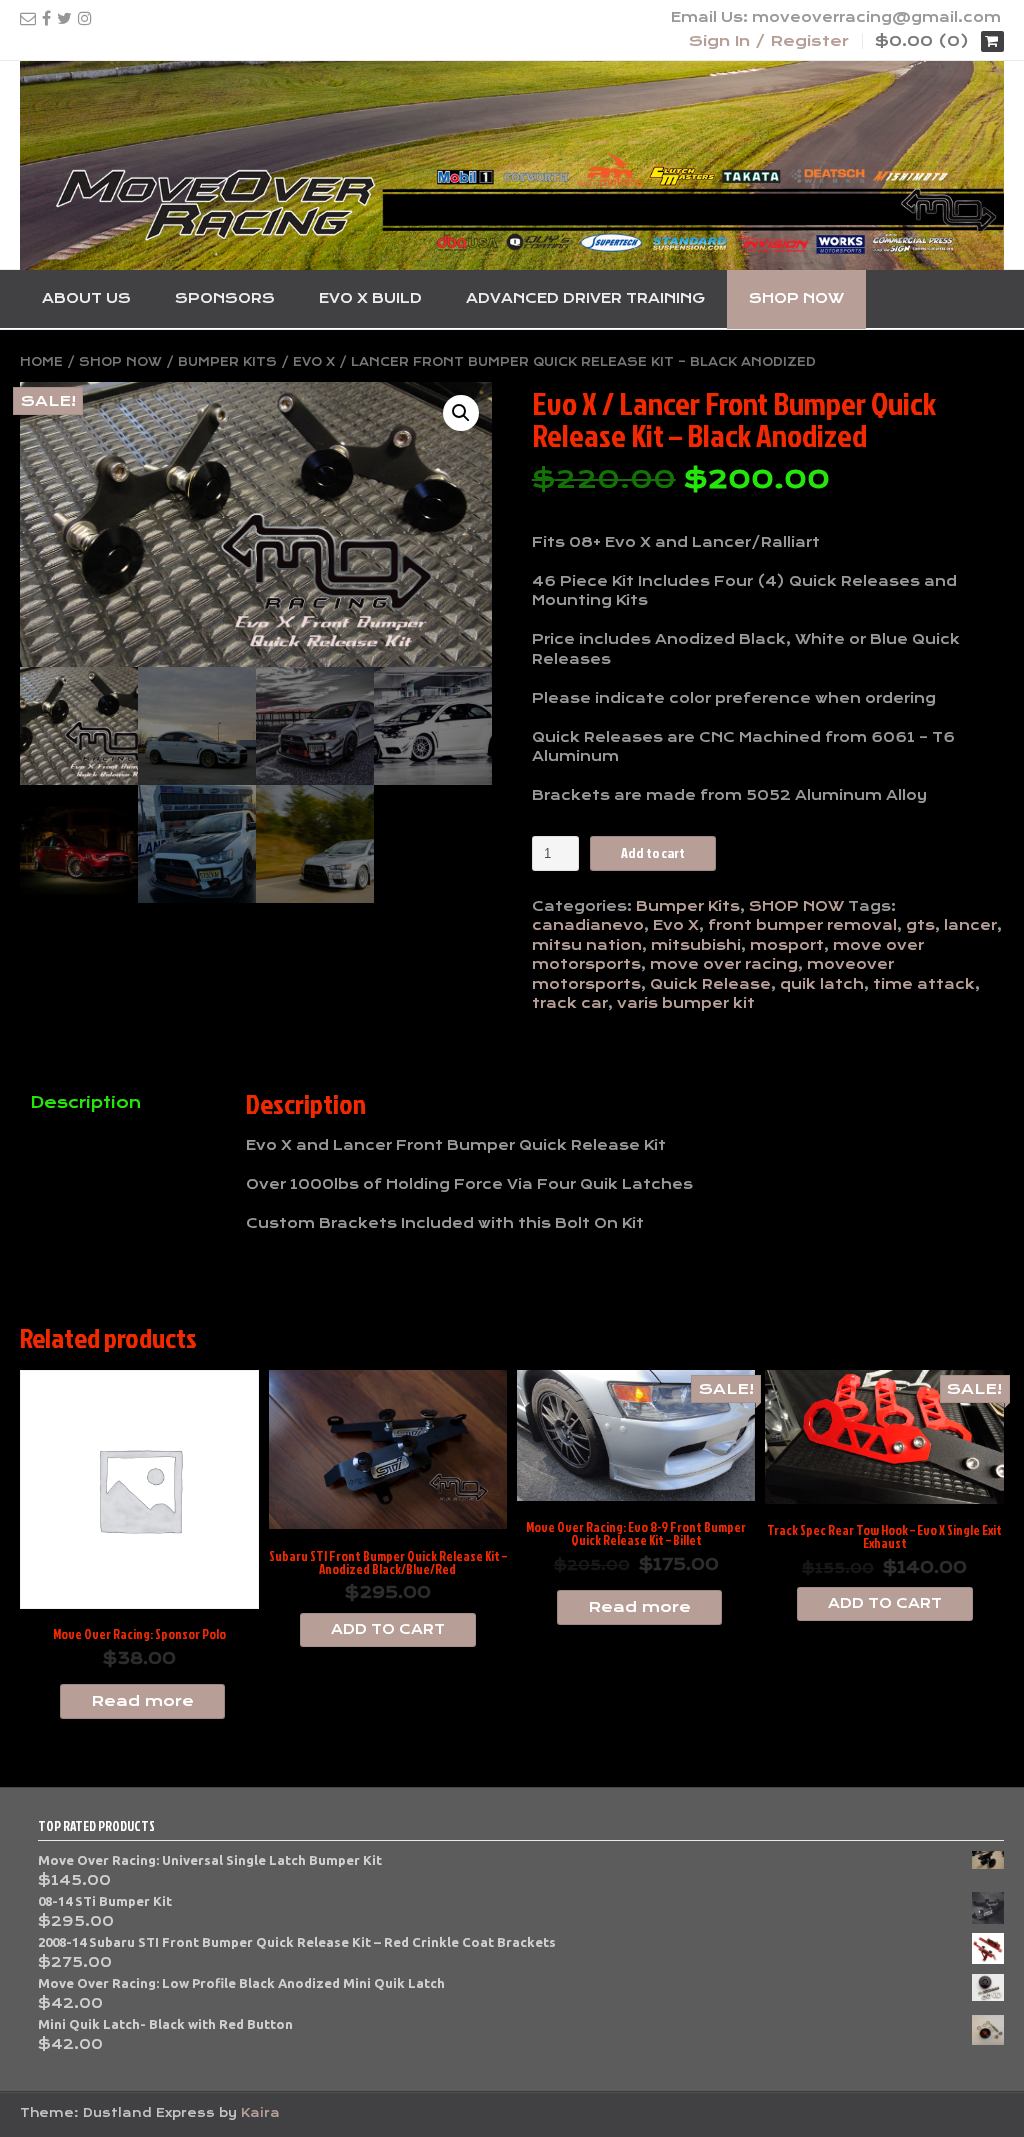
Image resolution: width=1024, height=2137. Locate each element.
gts (920, 925)
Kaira (260, 2113)
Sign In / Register (769, 41)
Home (41, 362)
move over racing (724, 964)
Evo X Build (370, 298)
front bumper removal (802, 925)
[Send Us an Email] (28, 18)
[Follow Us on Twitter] (64, 18)
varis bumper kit (686, 1003)
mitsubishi (696, 945)
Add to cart (653, 852)
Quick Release (710, 984)
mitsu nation (587, 945)
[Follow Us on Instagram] (85, 18)
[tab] (118, 1104)
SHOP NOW (796, 298)
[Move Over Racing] (512, 165)
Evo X (676, 925)
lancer (970, 925)
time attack (924, 984)
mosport (787, 945)
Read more (142, 1701)
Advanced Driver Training (585, 298)
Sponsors (225, 298)
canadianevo (588, 925)
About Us (86, 298)
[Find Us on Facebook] (46, 18)
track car (570, 1003)
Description (85, 1102)
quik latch (822, 984)
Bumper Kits (227, 362)
